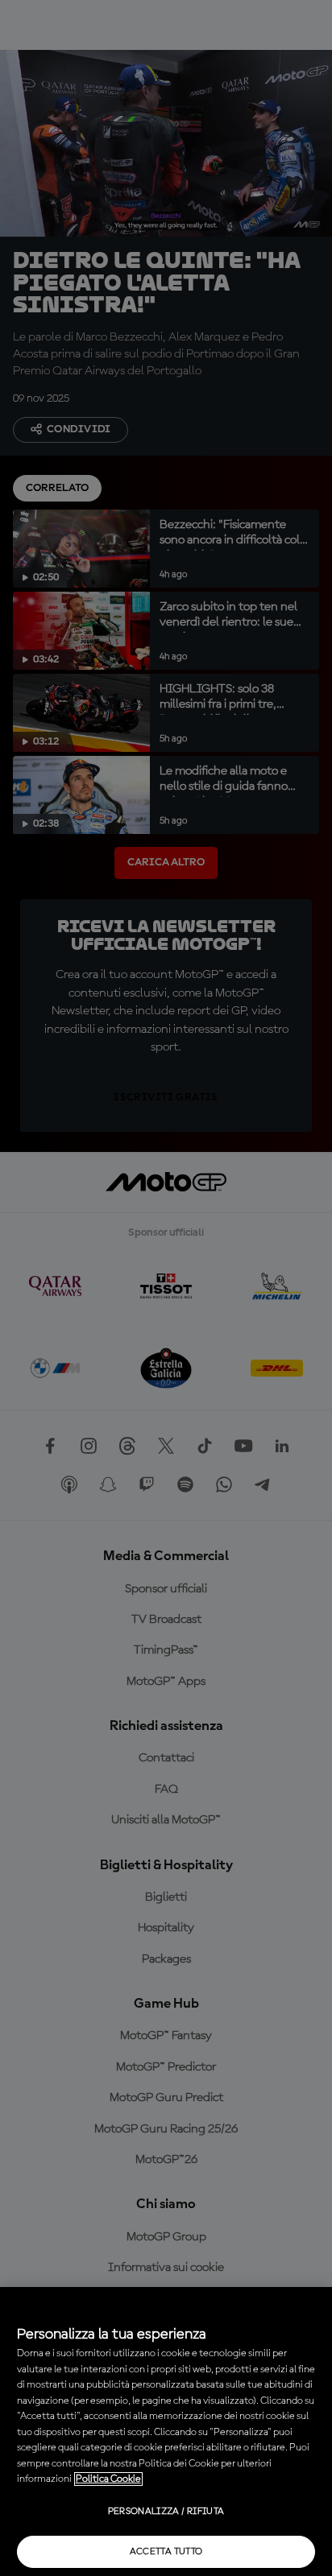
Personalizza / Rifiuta (166, 2512)
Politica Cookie (108, 2479)
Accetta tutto (166, 2552)
